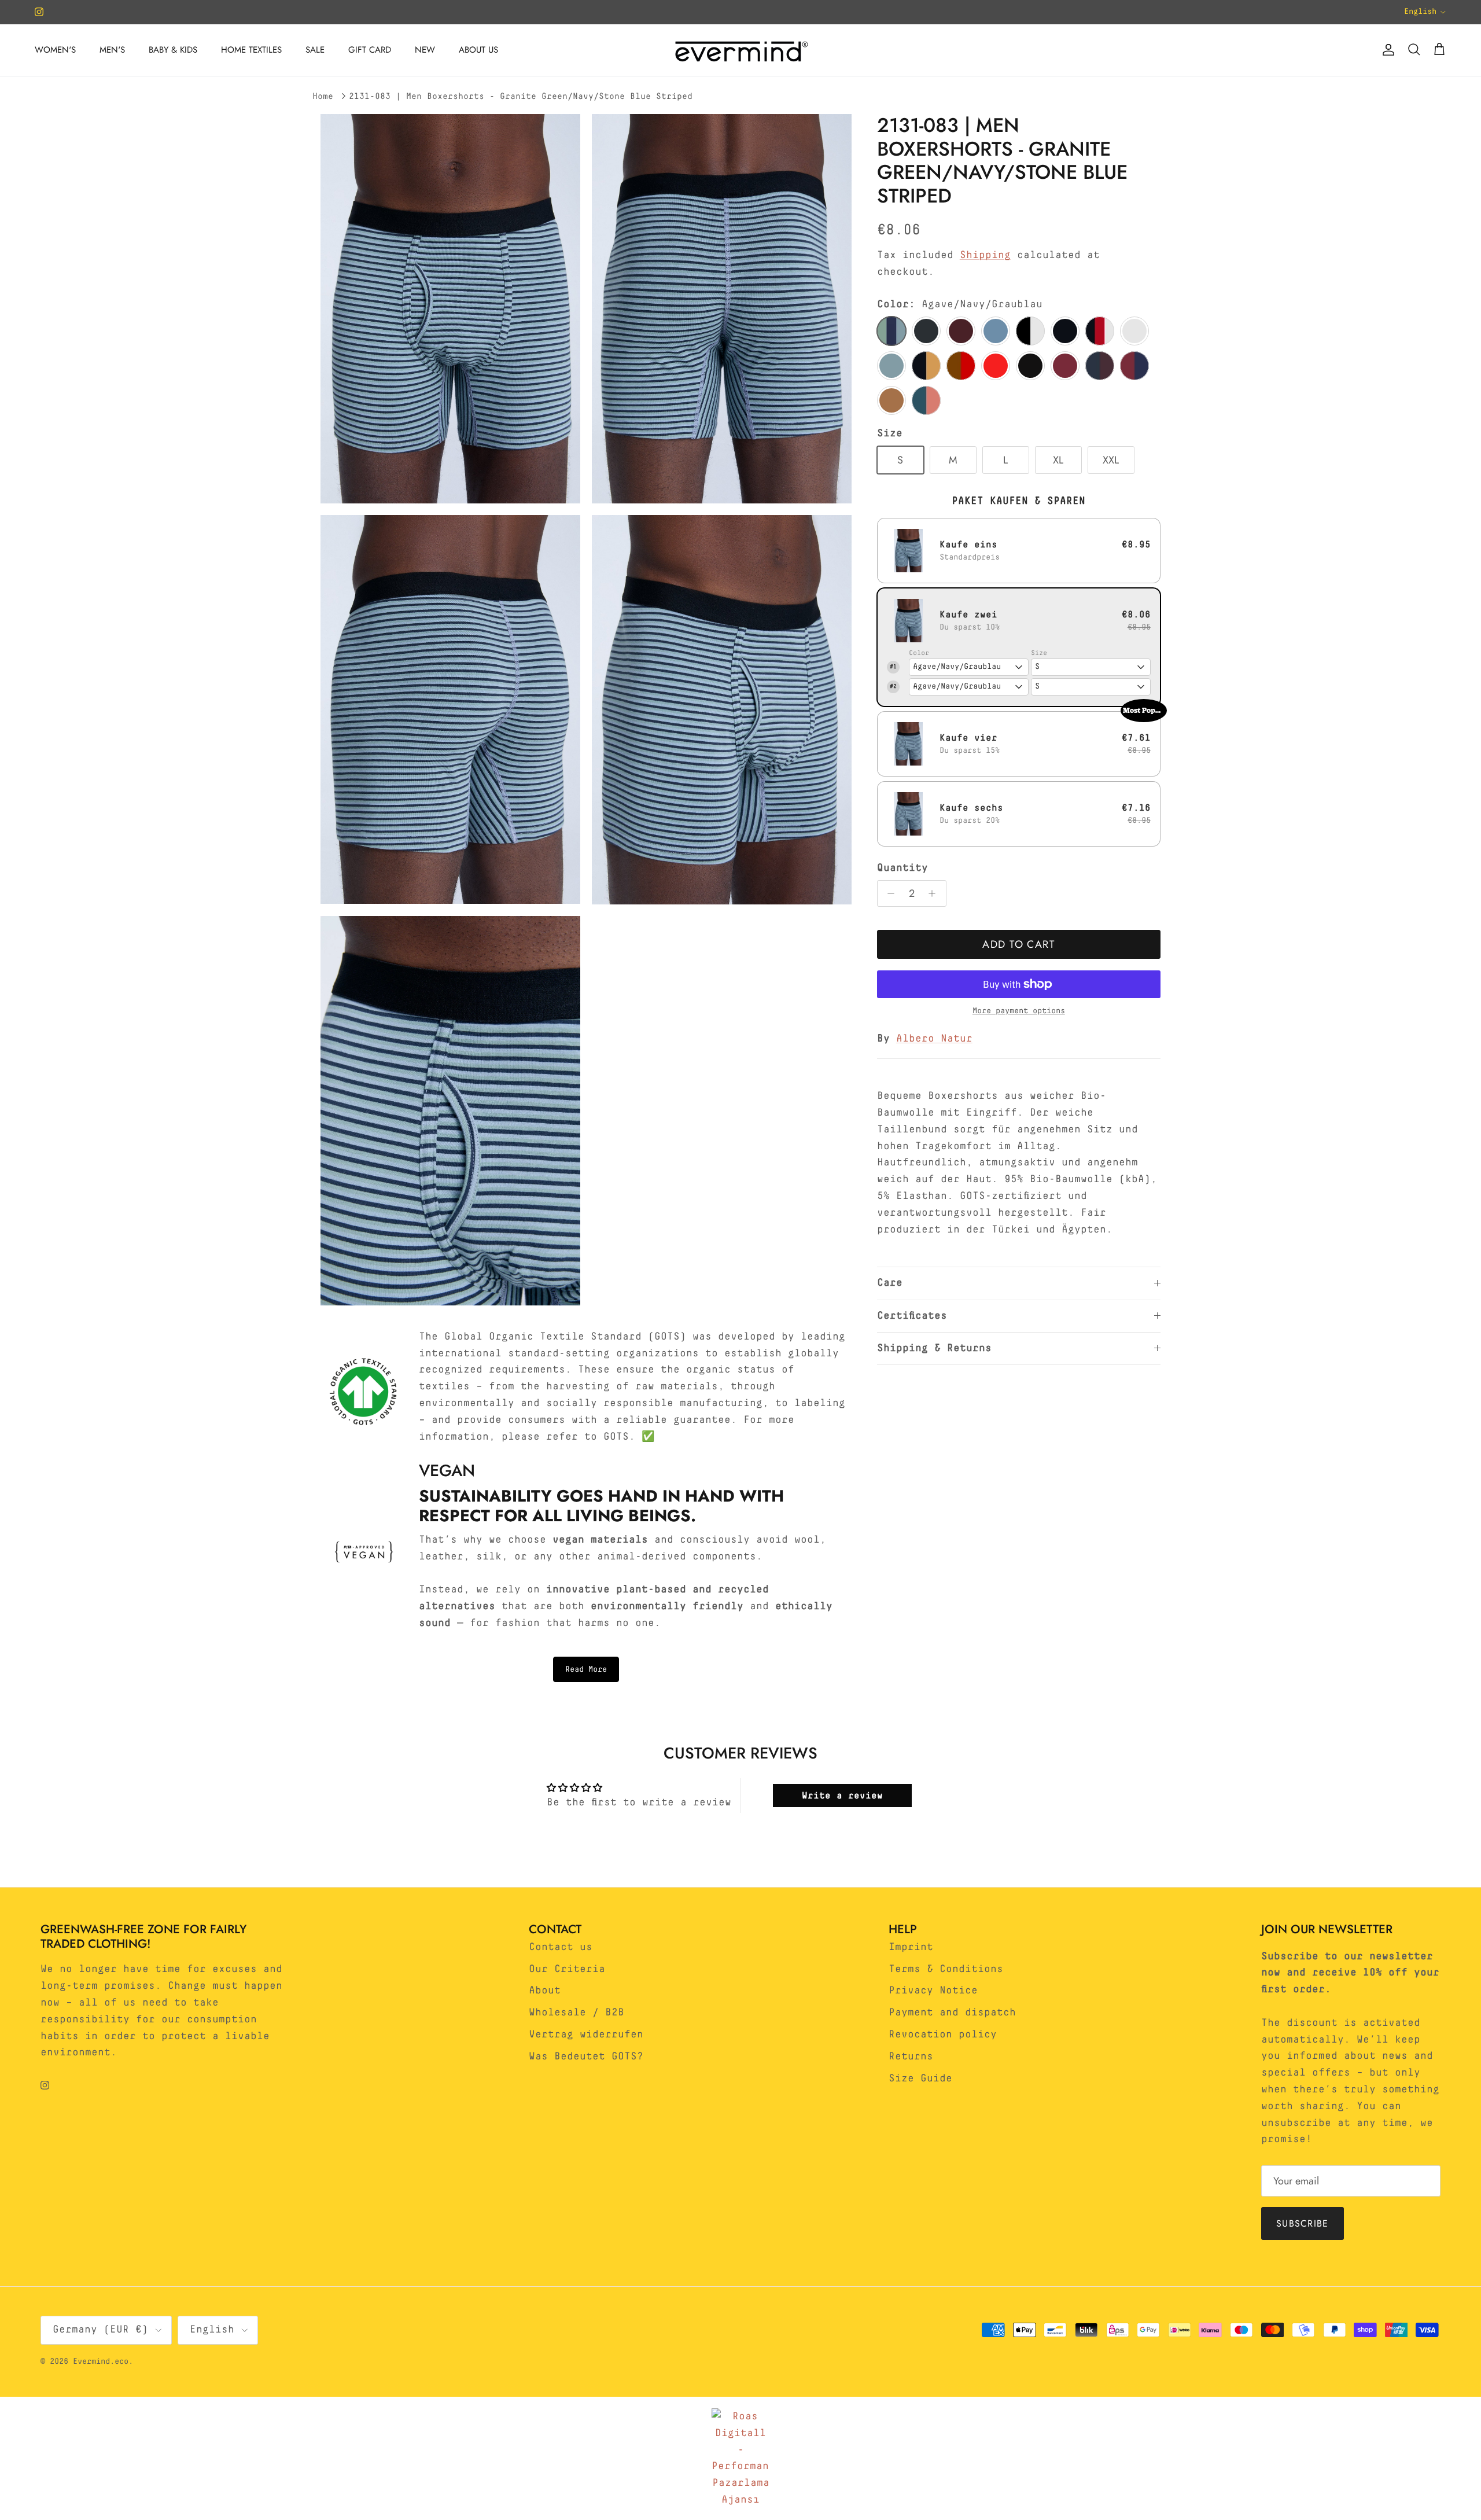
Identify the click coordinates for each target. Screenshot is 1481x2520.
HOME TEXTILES (251, 50)
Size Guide (920, 2078)
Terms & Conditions (946, 1969)
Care (890, 1283)
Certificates (912, 1316)
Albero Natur (934, 1039)
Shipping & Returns (934, 1348)
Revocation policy (943, 2035)
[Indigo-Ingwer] (926, 366)
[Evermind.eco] (740, 50)
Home (323, 96)
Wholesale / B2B (576, 2013)
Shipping (985, 255)
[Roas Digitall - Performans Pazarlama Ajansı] (740, 2458)
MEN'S (112, 50)
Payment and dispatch (952, 2013)
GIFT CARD (370, 50)
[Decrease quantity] (888, 893)
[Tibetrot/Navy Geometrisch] (1100, 366)
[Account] (1386, 50)
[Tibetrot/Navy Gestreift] (1134, 366)
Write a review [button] (842, 1796)
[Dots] (1030, 331)
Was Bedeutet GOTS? (586, 2057)
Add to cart (1018, 944)
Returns (911, 2057)
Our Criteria (567, 1969)
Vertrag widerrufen (586, 2035)
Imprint (911, 1947)
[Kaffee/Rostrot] (961, 366)
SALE (315, 50)
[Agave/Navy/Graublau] (891, 331)
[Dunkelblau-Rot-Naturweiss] (1100, 331)
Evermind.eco (101, 2361)
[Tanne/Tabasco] (926, 400)
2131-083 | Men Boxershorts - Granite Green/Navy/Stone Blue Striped (521, 96)
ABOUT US (478, 50)
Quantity (902, 868)
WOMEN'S (55, 50)
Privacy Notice (933, 1991)
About (545, 1991)
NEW (425, 50)
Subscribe (1303, 2223)
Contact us (561, 1947)
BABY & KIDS (173, 50)
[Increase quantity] (935, 893)
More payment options (1019, 1011)
